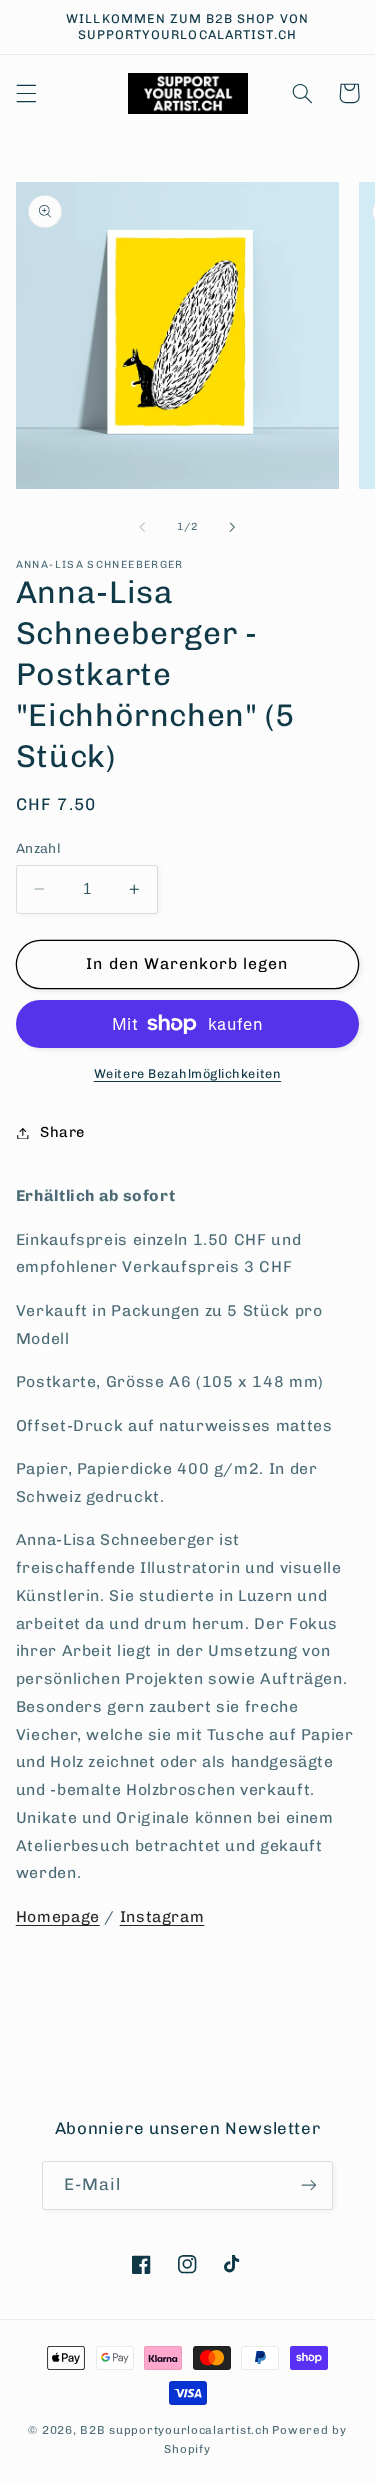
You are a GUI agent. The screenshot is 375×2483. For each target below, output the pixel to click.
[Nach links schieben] (142, 527)
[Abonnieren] (309, 2185)
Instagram (162, 1916)
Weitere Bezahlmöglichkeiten (187, 1073)
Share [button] (62, 1132)
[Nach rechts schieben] (233, 527)
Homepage (58, 1916)
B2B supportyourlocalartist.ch (174, 2430)
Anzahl (39, 848)
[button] (26, 93)
